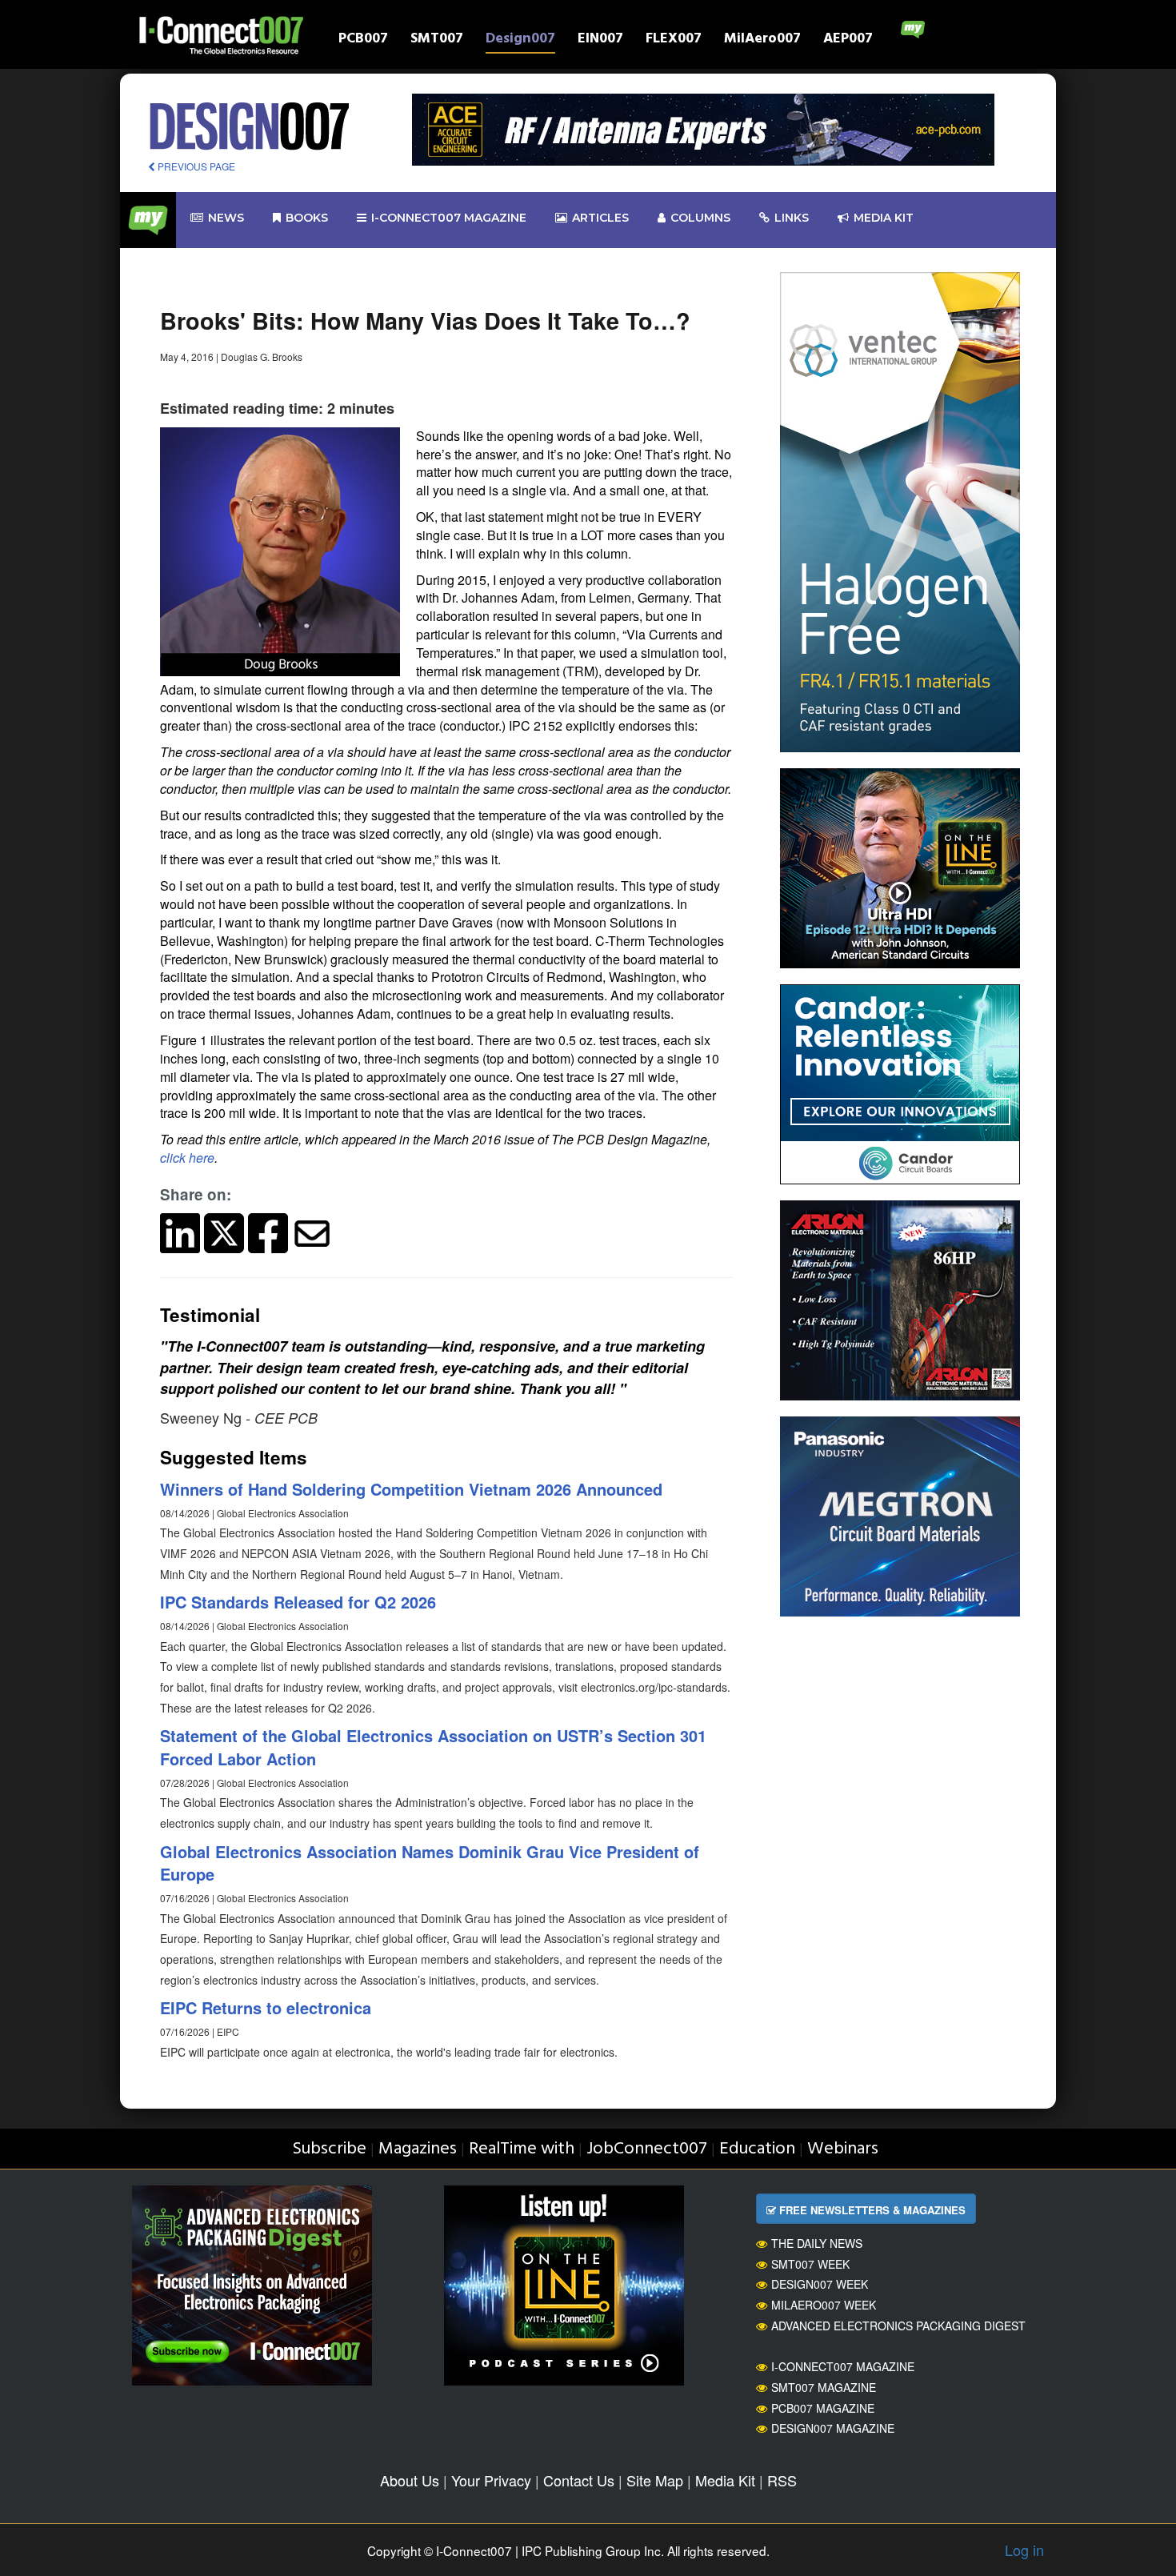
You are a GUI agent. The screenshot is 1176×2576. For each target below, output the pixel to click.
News (226, 218)
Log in (1024, 2550)
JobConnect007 (647, 2149)
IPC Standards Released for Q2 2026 (298, 1602)
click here (187, 1158)
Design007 (520, 40)
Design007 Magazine (833, 2428)
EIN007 (600, 40)
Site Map (655, 2480)
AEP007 (848, 40)
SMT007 (437, 40)
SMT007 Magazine (824, 2387)
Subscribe (329, 2149)
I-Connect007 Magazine (449, 218)
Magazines (418, 2149)
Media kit (884, 218)
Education (757, 2149)
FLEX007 (674, 40)
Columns (700, 218)
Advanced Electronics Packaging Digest (898, 2326)
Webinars (843, 2149)
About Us (410, 2480)
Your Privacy (491, 2480)
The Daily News (817, 2243)
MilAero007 (762, 40)
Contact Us (579, 2480)
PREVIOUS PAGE (195, 166)
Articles (600, 218)
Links (792, 218)
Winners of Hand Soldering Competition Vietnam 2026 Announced (411, 1489)
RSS (782, 2480)
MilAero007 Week (824, 2305)
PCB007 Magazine (823, 2408)
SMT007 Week (810, 2264)
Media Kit (725, 2480)
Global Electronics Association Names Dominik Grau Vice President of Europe (430, 1863)
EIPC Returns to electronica (266, 2007)
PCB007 (363, 40)
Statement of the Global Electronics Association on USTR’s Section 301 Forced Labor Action (433, 1747)
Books (307, 218)
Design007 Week (820, 2284)
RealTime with (522, 2149)
